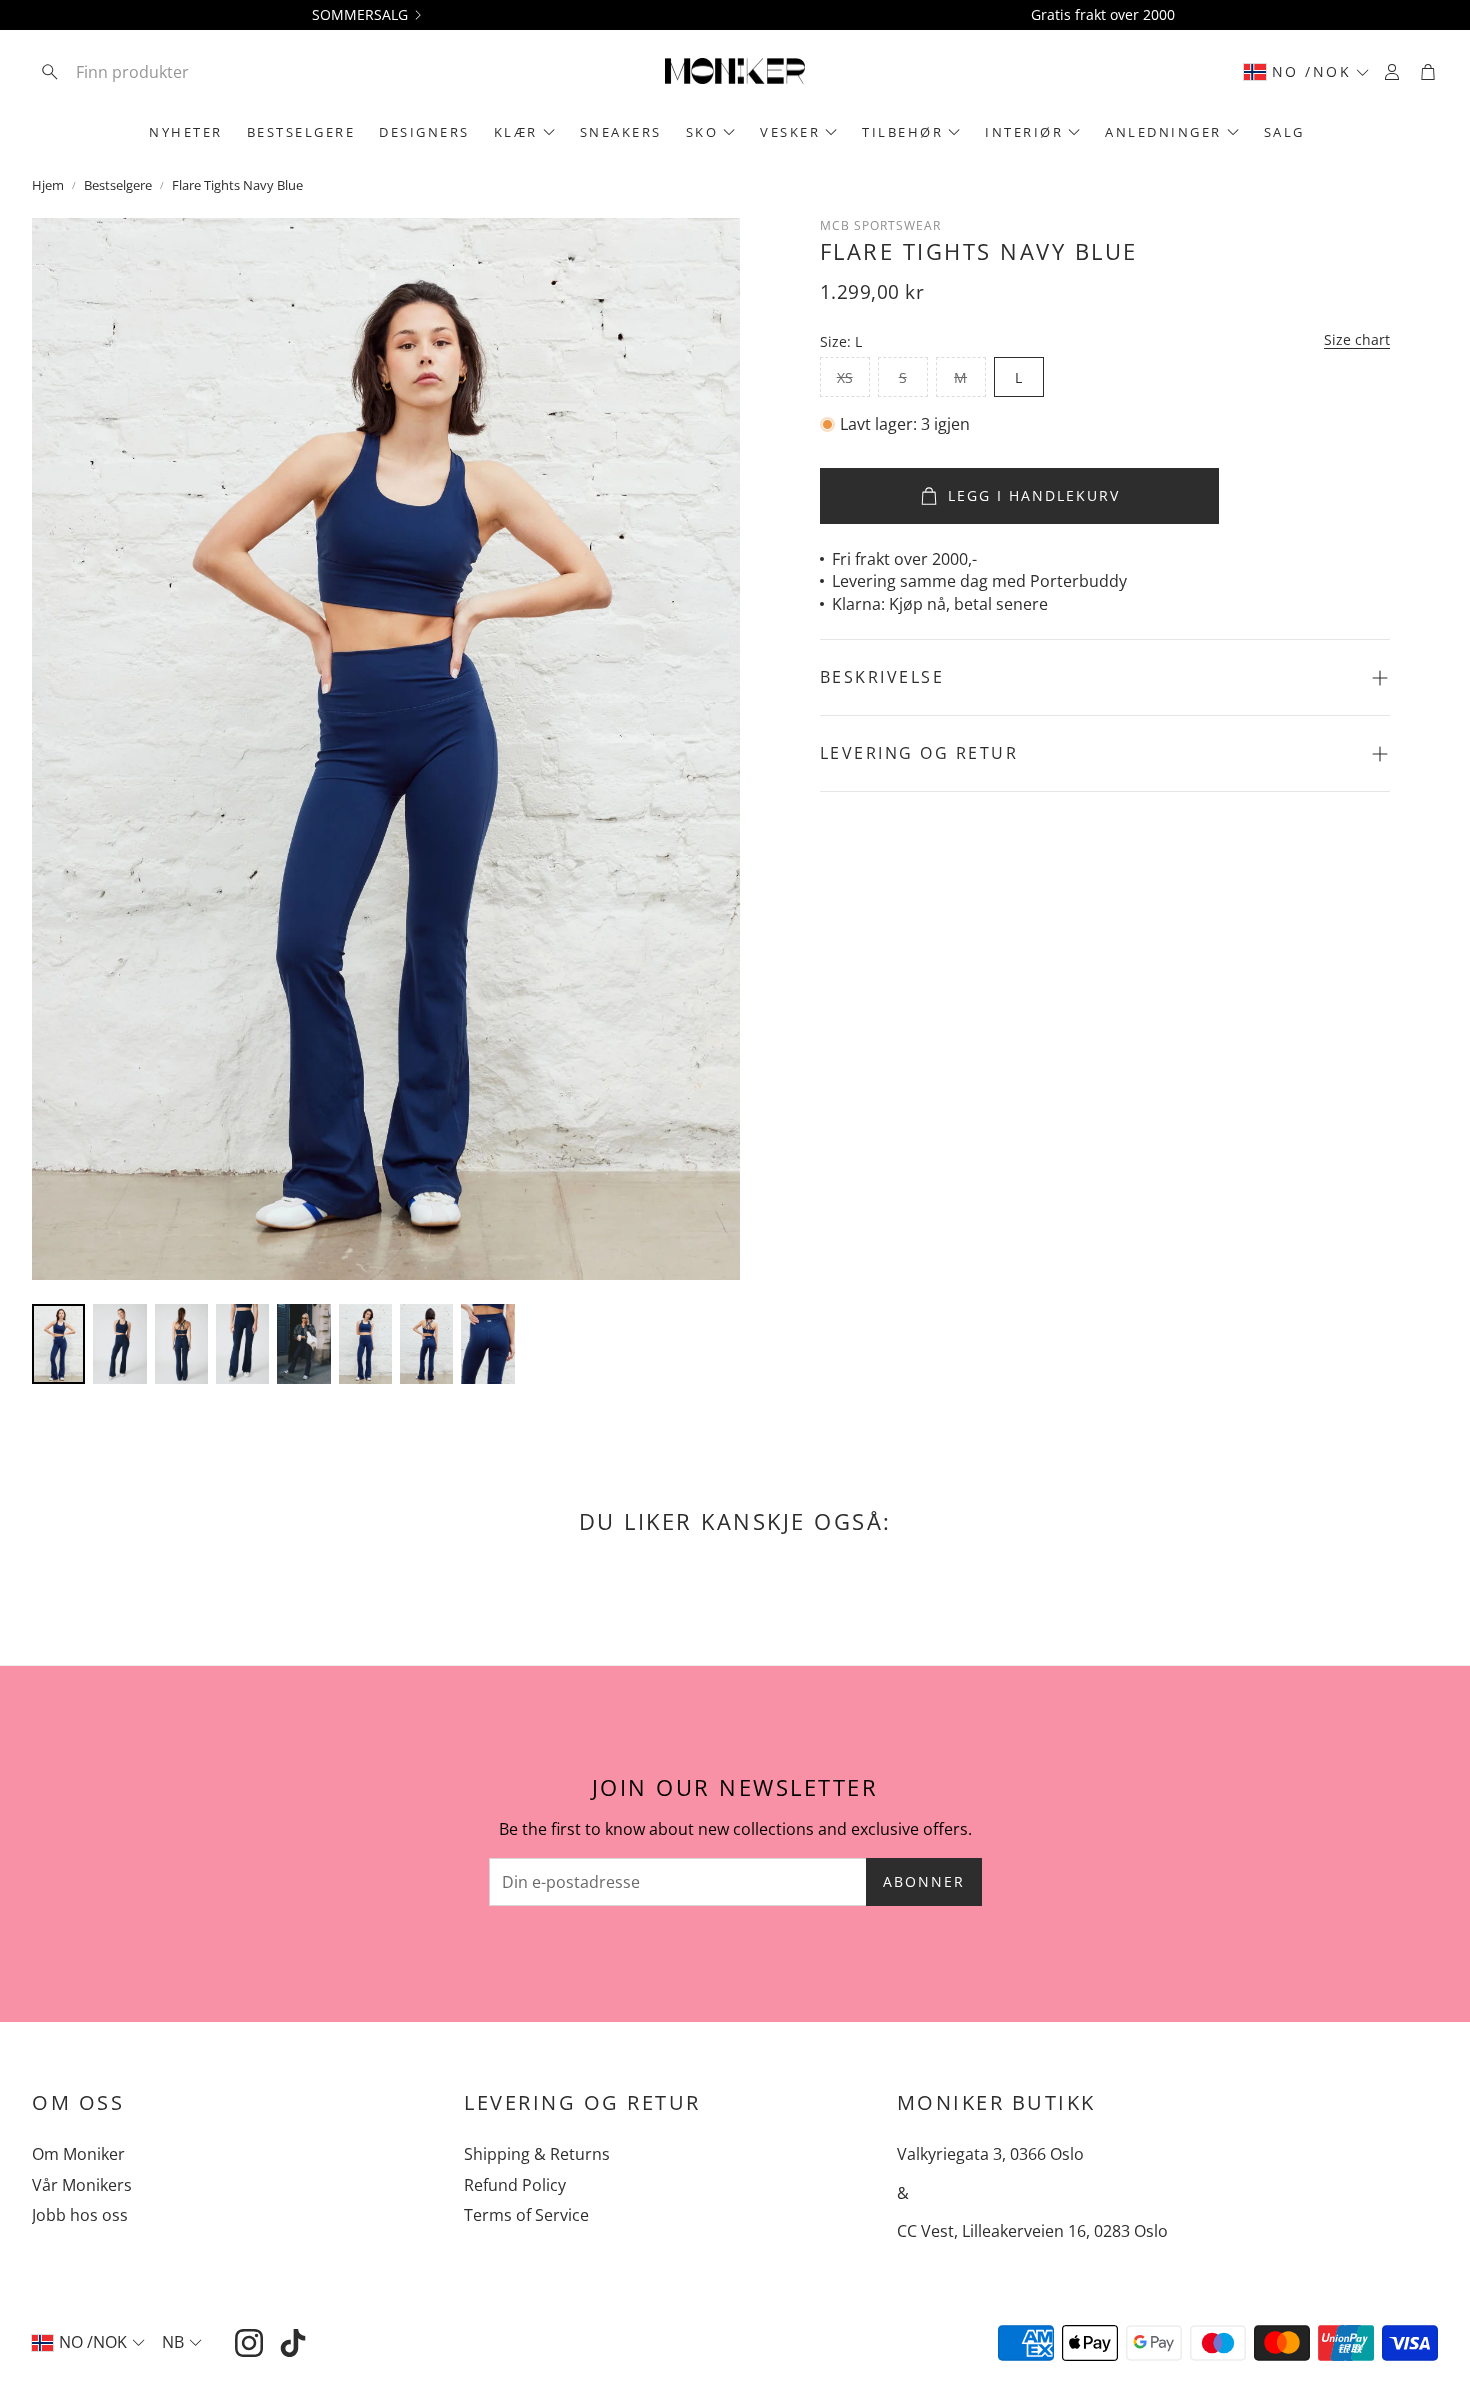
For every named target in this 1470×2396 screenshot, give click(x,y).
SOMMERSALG (360, 15)
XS (845, 377)
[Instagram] (249, 2343)
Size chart (1357, 340)
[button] (163, 72)
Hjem (48, 185)
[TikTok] (293, 2343)
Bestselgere (118, 185)
